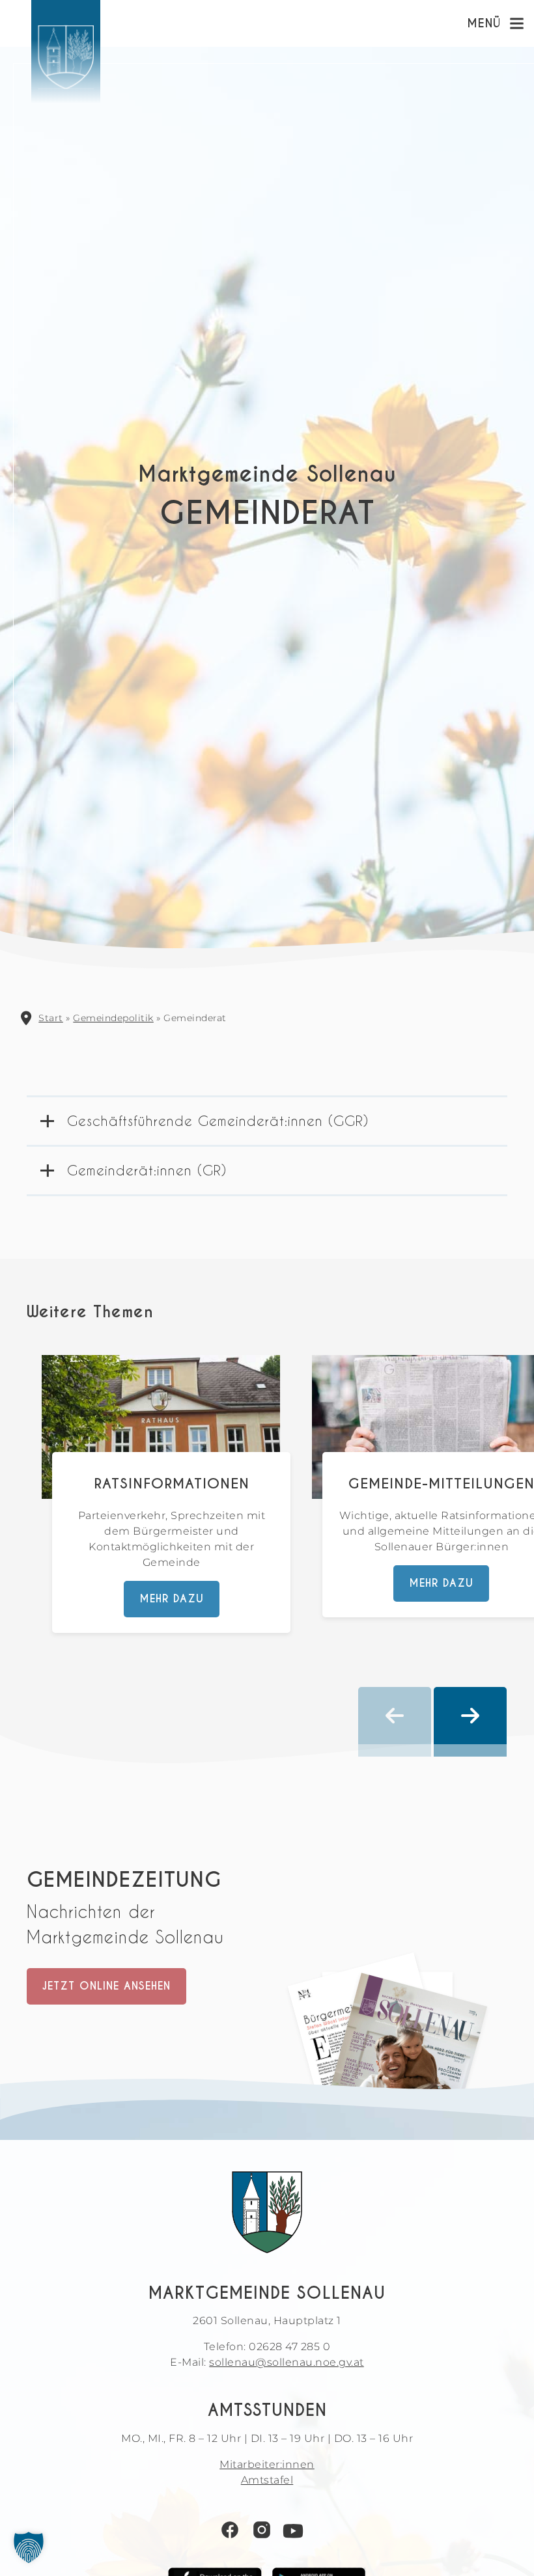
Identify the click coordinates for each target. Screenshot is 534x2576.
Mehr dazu (172, 1599)
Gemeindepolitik (113, 1018)
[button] (29, 2547)
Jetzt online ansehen (106, 1986)
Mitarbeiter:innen (267, 2464)
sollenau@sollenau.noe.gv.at (287, 2362)
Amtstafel (267, 2480)
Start (51, 1018)
